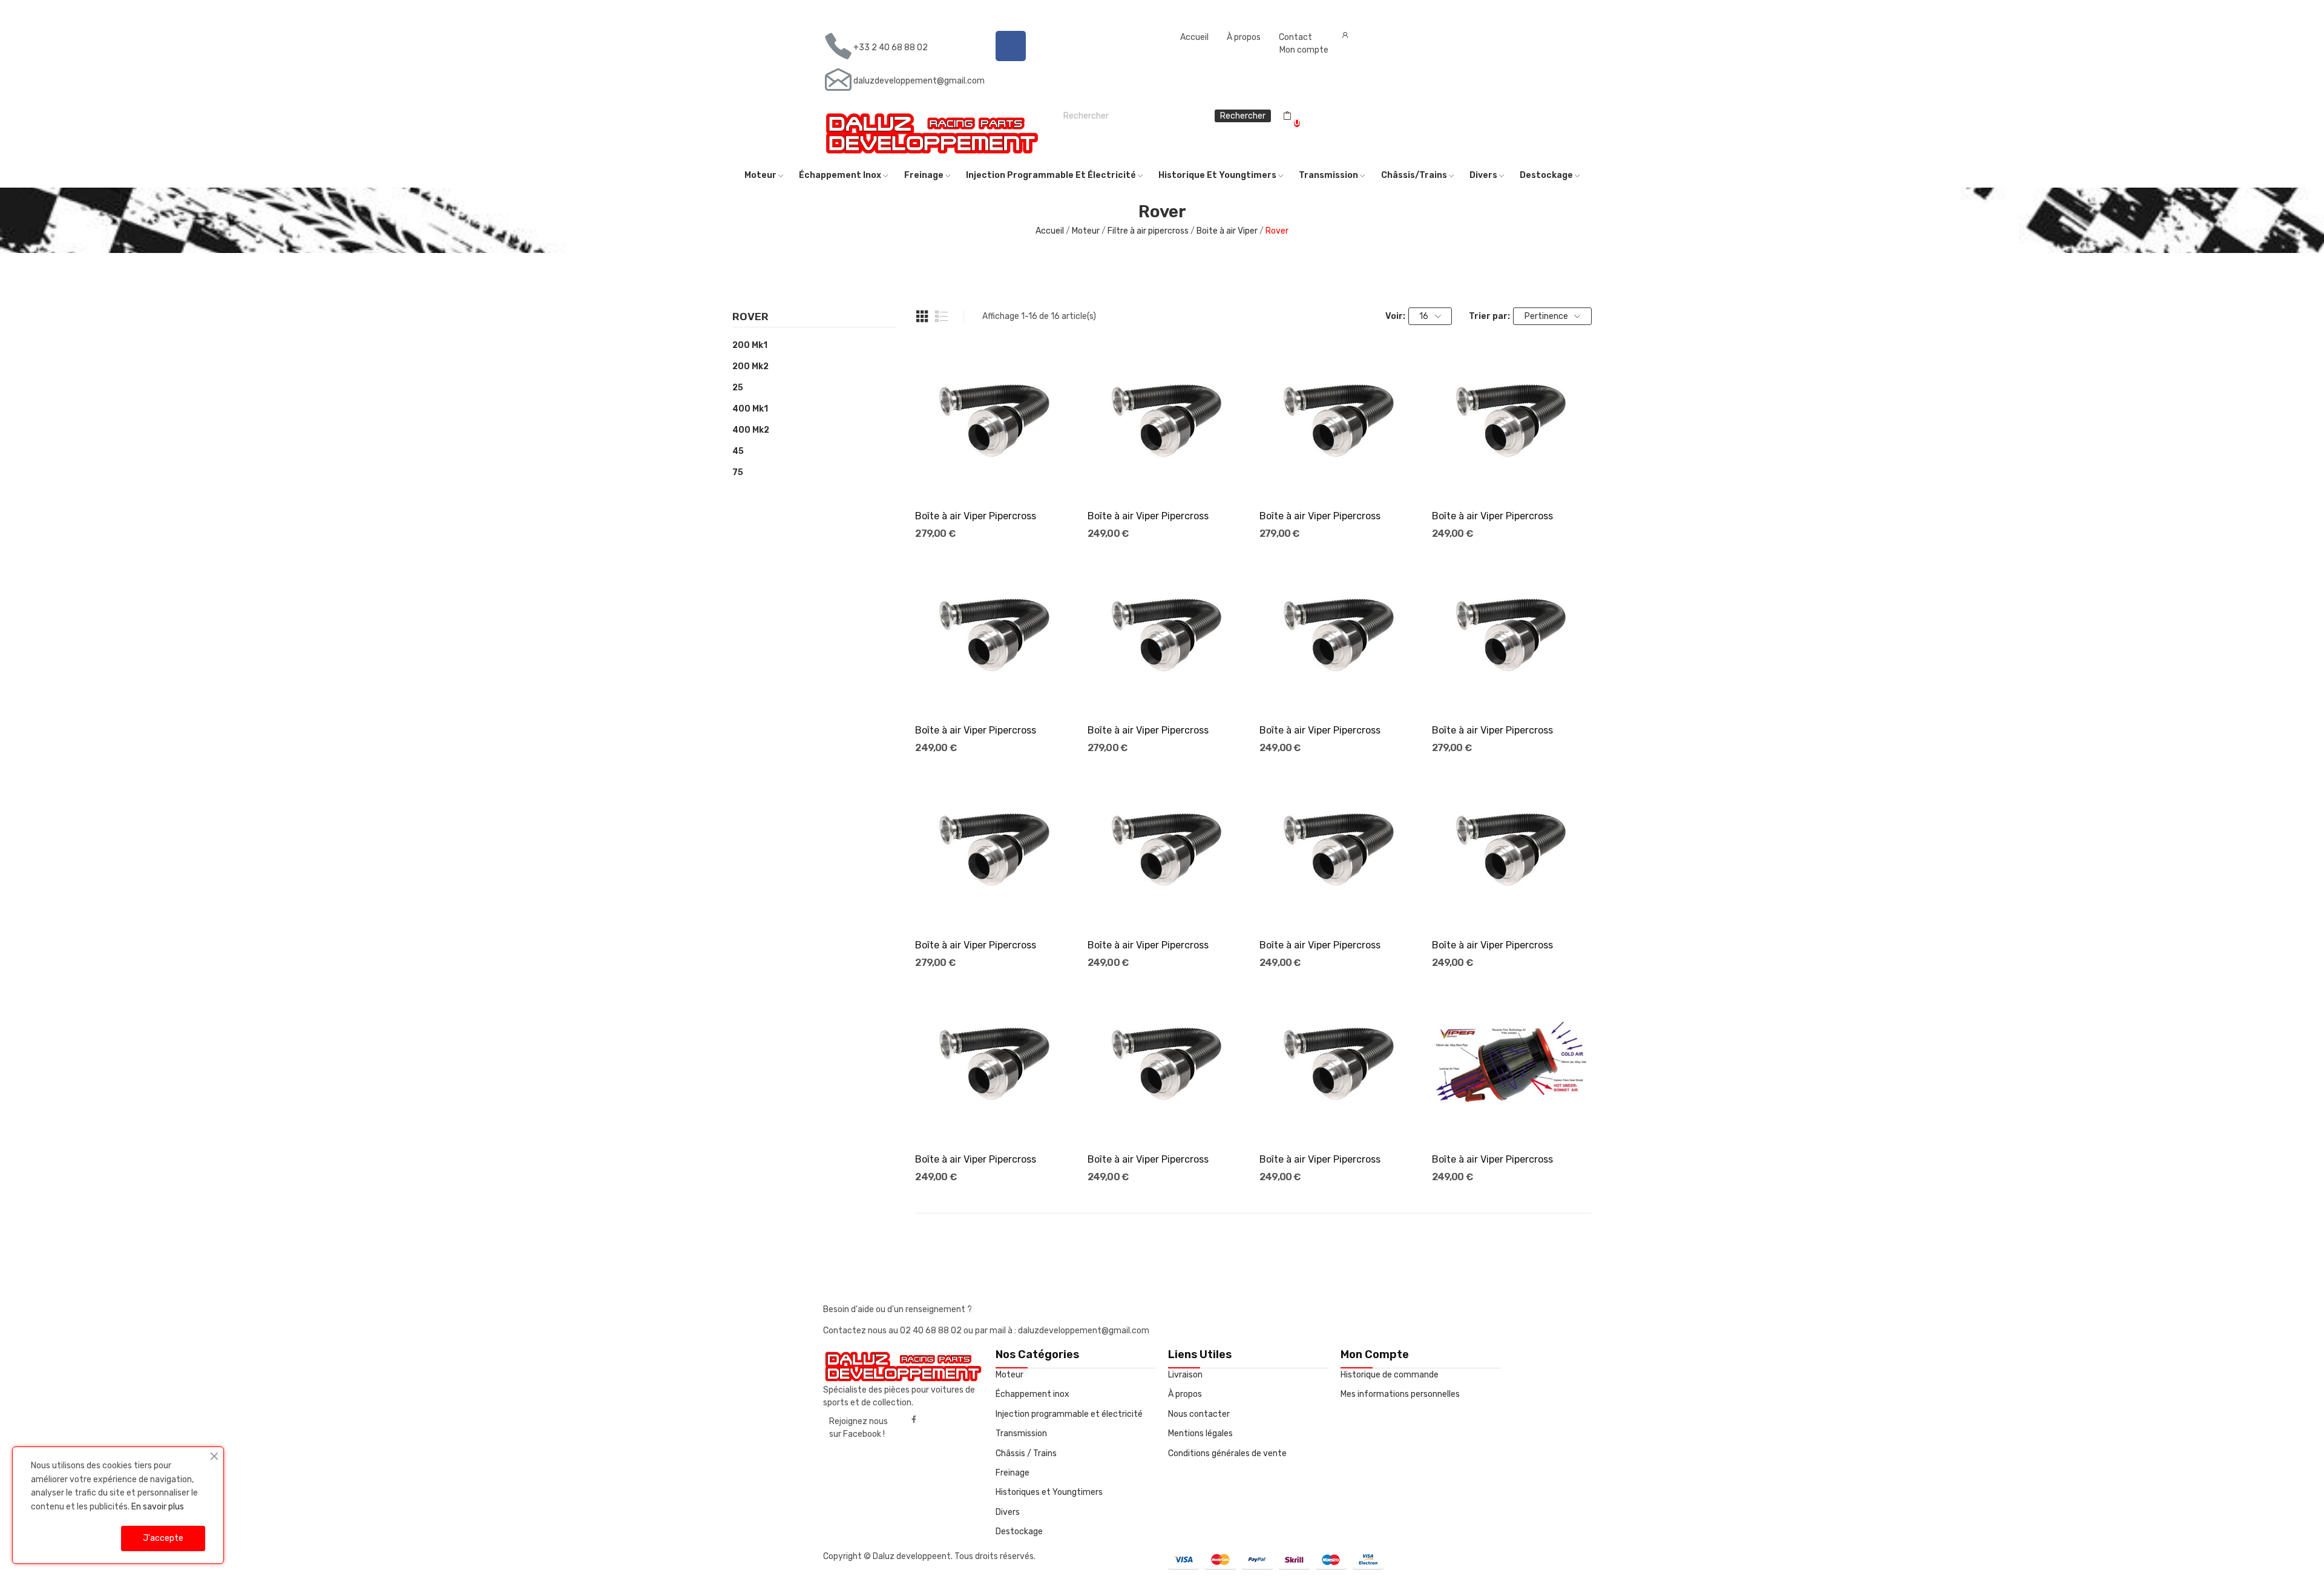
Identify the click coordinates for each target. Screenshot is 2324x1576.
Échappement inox (1032, 1394)
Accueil (1194, 37)
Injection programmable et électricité (1069, 1414)
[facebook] (914, 1420)
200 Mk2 (750, 366)
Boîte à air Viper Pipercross (976, 516)
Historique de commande (1390, 1375)
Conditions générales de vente (1227, 1453)
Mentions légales (1200, 1433)
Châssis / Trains (1026, 1453)
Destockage (1019, 1532)
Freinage (1013, 1473)
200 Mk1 (750, 345)
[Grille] (922, 317)
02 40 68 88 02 (932, 1331)
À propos (1244, 37)
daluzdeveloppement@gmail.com (919, 81)
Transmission (1021, 1433)
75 (738, 472)
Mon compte (1304, 50)
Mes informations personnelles (1400, 1394)
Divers (1008, 1512)
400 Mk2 (751, 430)
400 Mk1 (750, 409)
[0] (1287, 116)
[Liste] (942, 317)
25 (738, 388)
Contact (1295, 37)
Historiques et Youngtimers (1049, 1492)
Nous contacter (1199, 1414)
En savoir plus (158, 1507)
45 (738, 451)
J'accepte (163, 1538)
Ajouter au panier (996, 478)
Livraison (1185, 1375)
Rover (750, 317)
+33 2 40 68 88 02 (891, 48)
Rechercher (1243, 116)
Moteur (1009, 1375)
